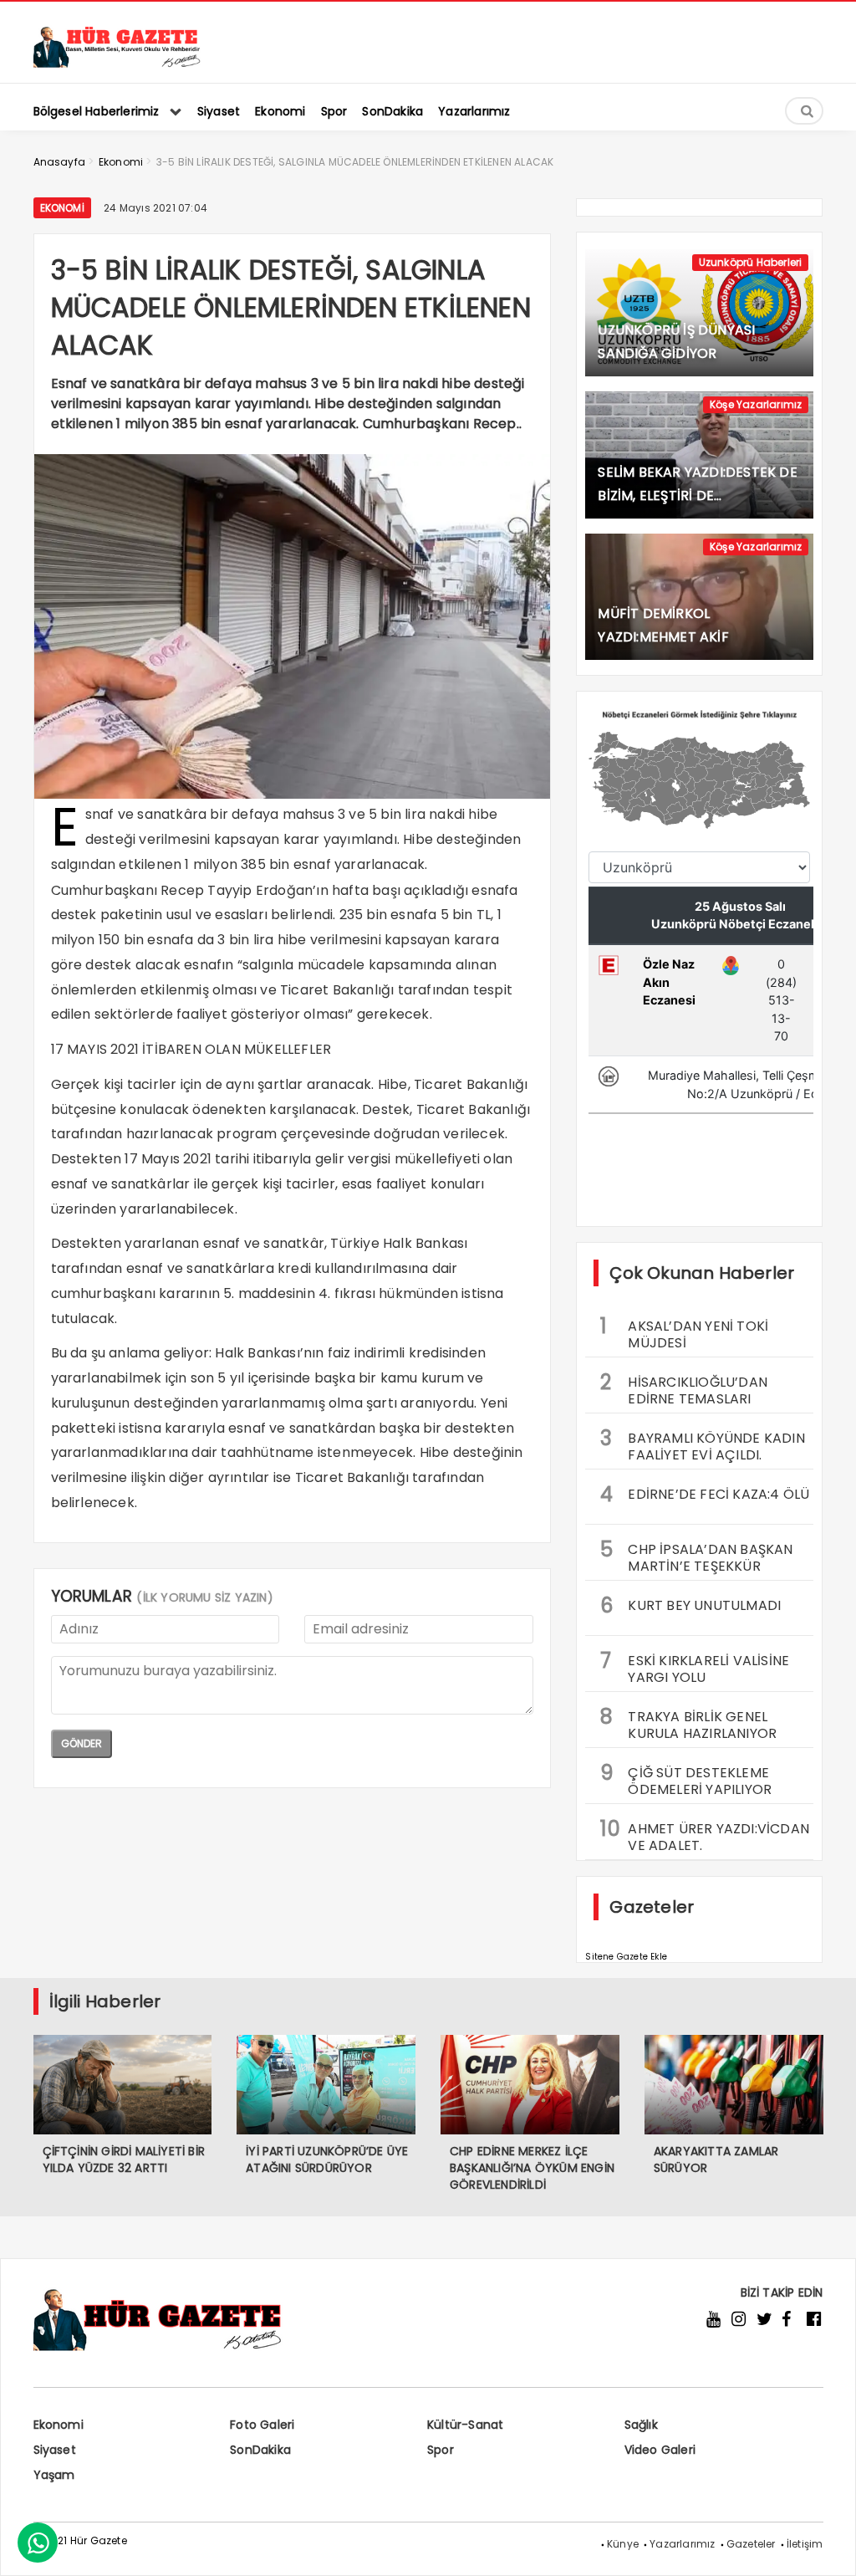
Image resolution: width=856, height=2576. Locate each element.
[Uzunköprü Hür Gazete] (117, 63)
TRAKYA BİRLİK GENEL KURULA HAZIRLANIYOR (688, 1723)
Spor (441, 2450)
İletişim (805, 2544)
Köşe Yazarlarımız (756, 404)
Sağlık (641, 2425)
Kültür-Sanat (465, 2425)
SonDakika (260, 2450)
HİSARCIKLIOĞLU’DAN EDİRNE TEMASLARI (684, 1388)
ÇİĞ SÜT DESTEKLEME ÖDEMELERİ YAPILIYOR (686, 1779)
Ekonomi (62, 208)
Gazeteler (751, 2544)
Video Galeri (660, 2450)
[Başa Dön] (827, 2547)
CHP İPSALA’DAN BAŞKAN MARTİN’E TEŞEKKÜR (696, 1556)
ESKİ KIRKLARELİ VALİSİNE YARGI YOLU (695, 1667)
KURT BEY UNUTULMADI (690, 1605)
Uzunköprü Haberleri (751, 262)
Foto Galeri (262, 2425)
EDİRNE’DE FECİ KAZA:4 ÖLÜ (705, 1494)
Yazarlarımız (682, 2544)
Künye (623, 2544)
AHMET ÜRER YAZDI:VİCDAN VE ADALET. (705, 1835)
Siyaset (55, 2450)
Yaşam (54, 2475)
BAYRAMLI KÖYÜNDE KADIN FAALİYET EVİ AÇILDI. (702, 1444)
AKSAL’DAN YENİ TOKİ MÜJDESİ (684, 1332)
